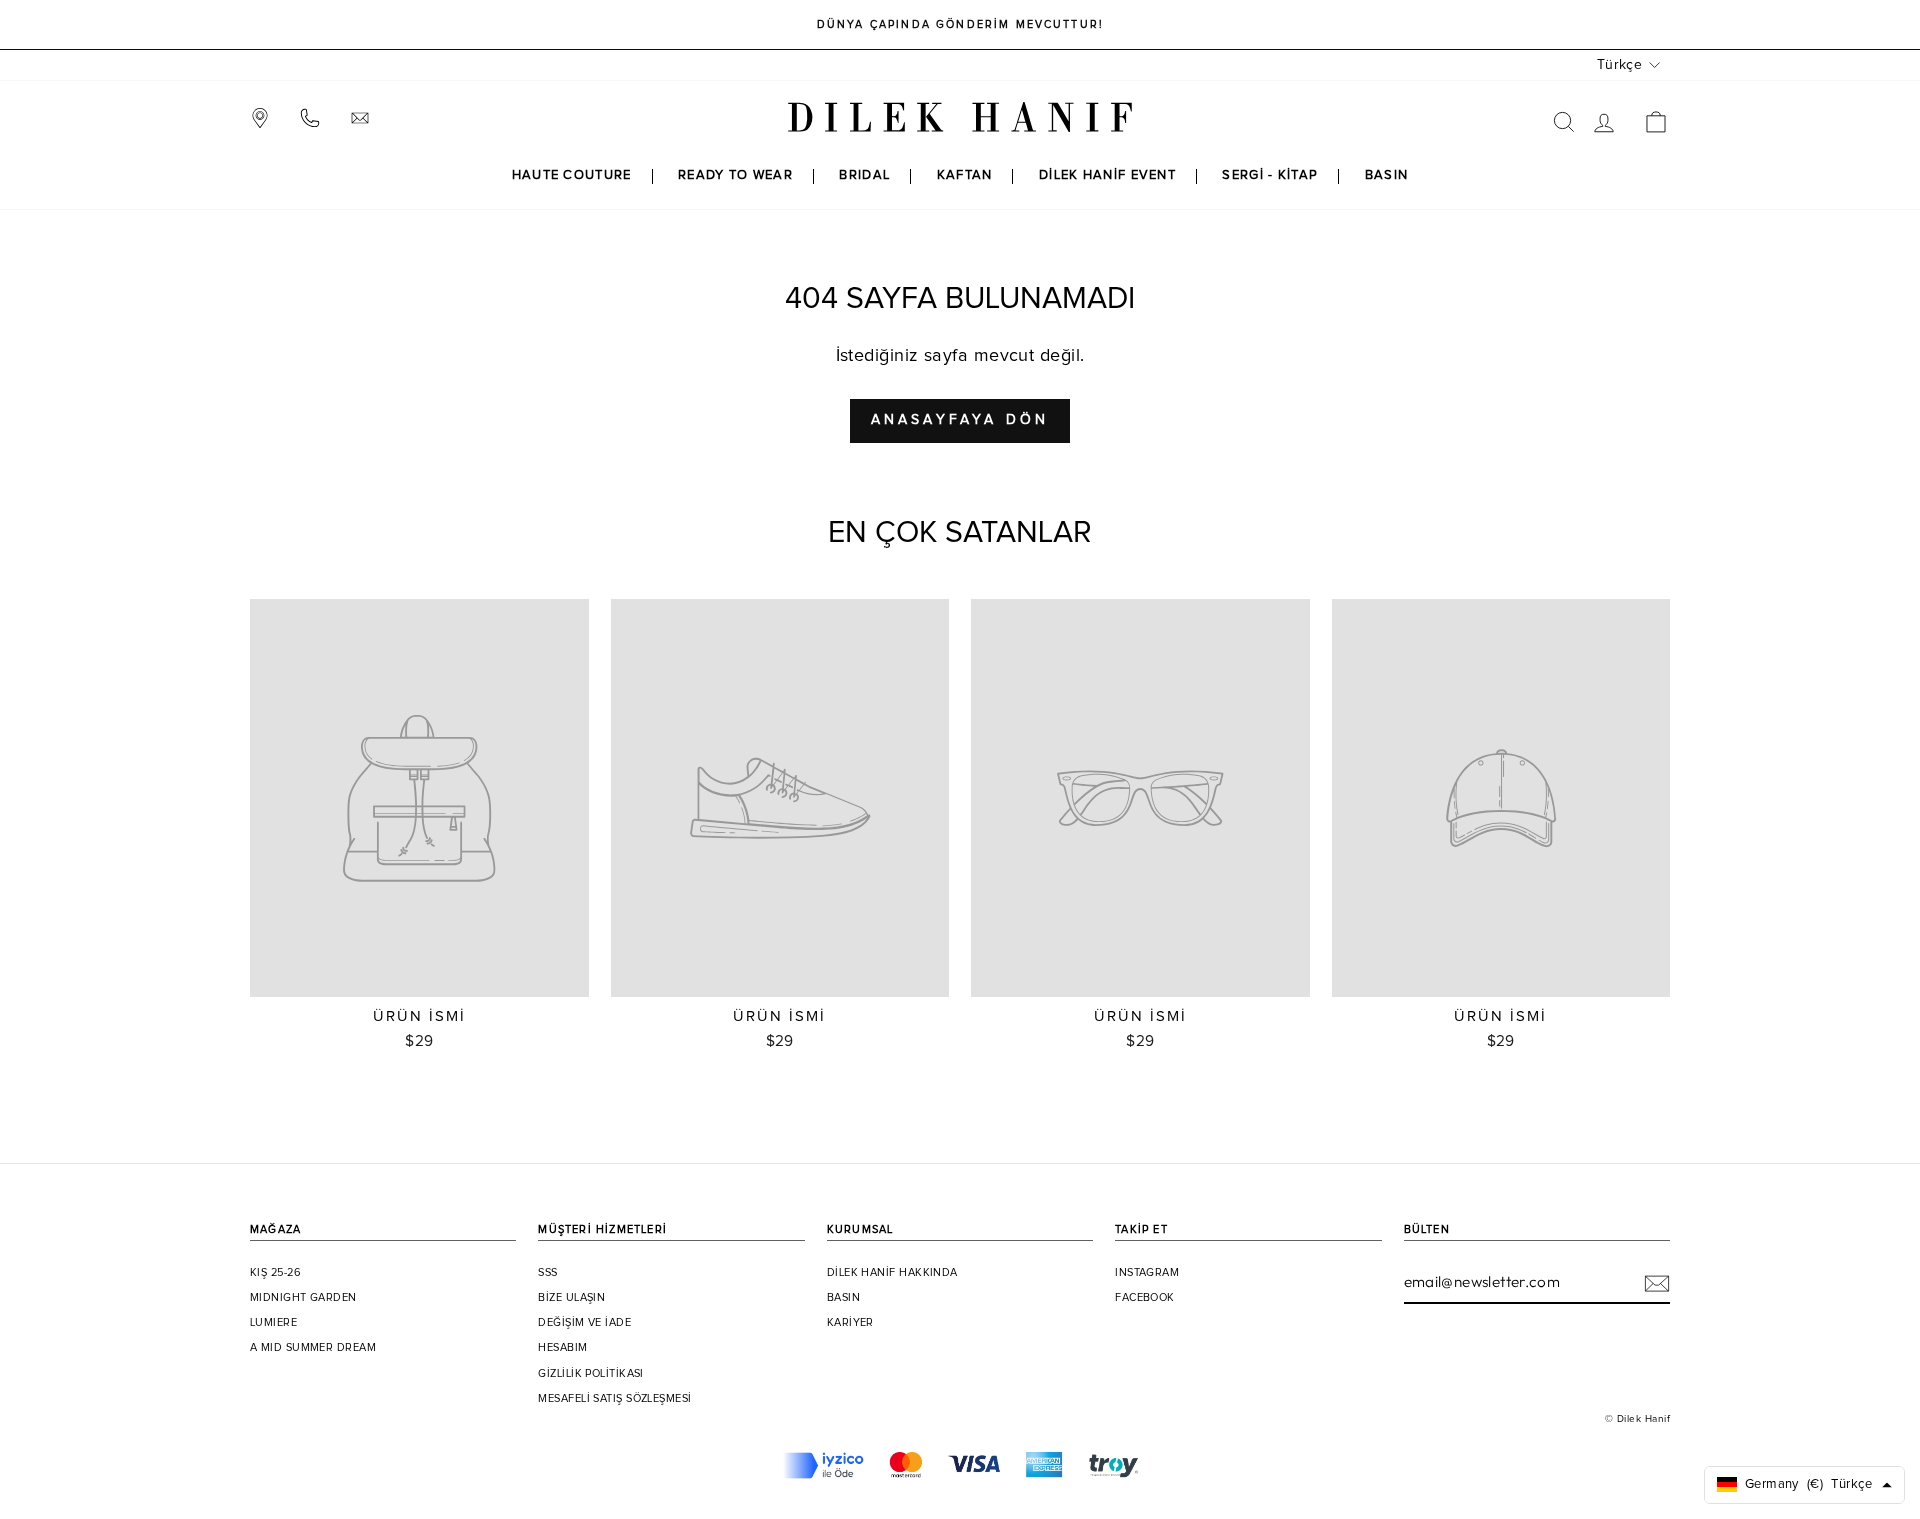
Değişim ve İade (584, 1323)
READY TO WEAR (735, 175)
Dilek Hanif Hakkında (892, 1273)
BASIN (1387, 175)
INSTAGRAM (1147, 1273)
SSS (547, 1273)
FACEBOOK (1145, 1298)
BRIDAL (864, 175)
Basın (843, 1298)
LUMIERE (273, 1323)
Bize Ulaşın (571, 1298)
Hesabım (562, 1348)
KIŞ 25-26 (275, 1273)
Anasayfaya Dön (960, 420)
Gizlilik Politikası (591, 1374)
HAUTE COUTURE (572, 175)
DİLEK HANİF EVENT (1107, 175)
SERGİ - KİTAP (1270, 175)
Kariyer (850, 1323)
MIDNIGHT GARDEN (303, 1298)
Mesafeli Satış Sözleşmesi (614, 1399)
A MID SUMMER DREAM (313, 1348)
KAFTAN (965, 175)
